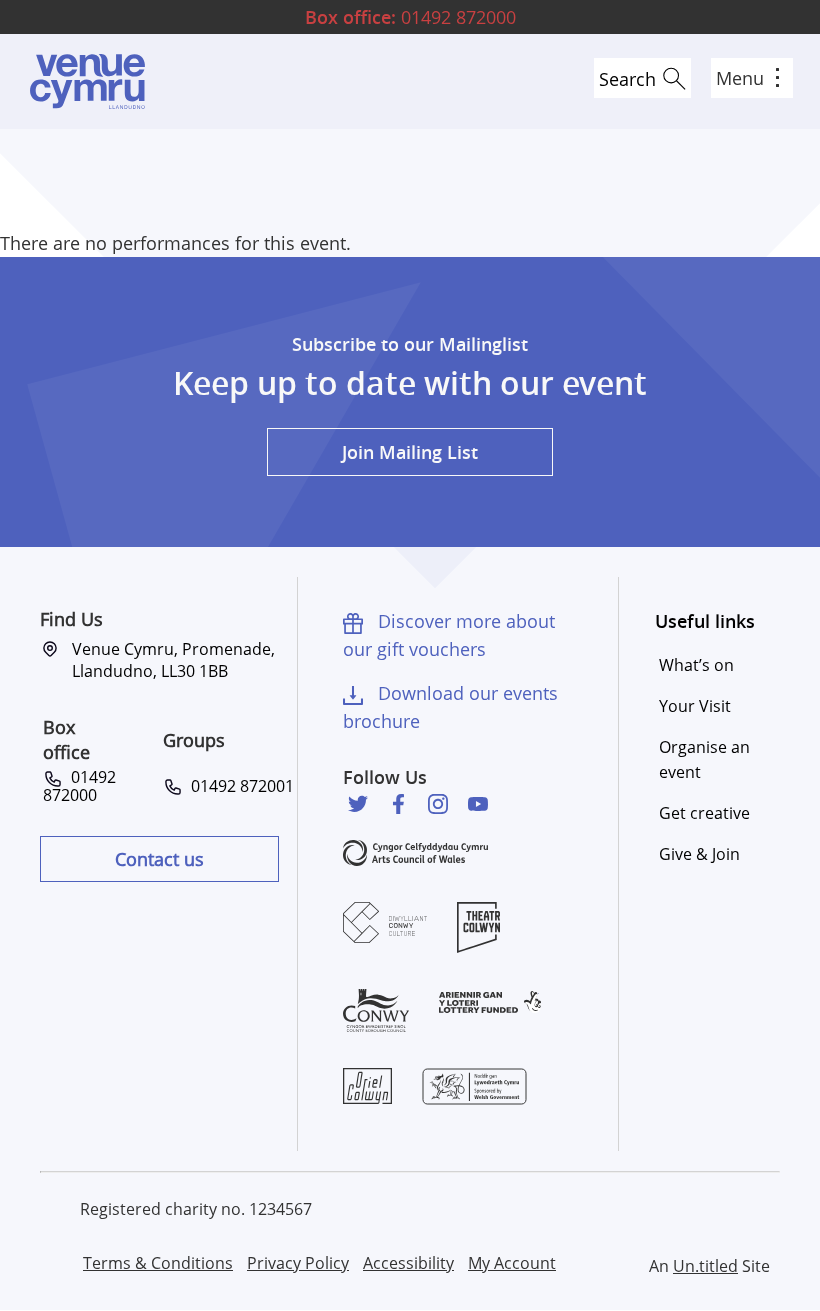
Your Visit (695, 706)
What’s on (696, 665)
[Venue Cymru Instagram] (438, 804)
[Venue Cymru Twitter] (358, 804)
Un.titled (705, 1266)
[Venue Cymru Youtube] (478, 804)
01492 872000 (410, 17)
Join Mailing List (410, 452)
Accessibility (408, 1263)
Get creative (704, 813)
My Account (512, 1263)
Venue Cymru (87, 81)
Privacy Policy (298, 1263)
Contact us (159, 859)
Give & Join (699, 854)
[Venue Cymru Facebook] (398, 804)
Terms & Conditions (158, 1263)
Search (627, 79)
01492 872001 (238, 786)
